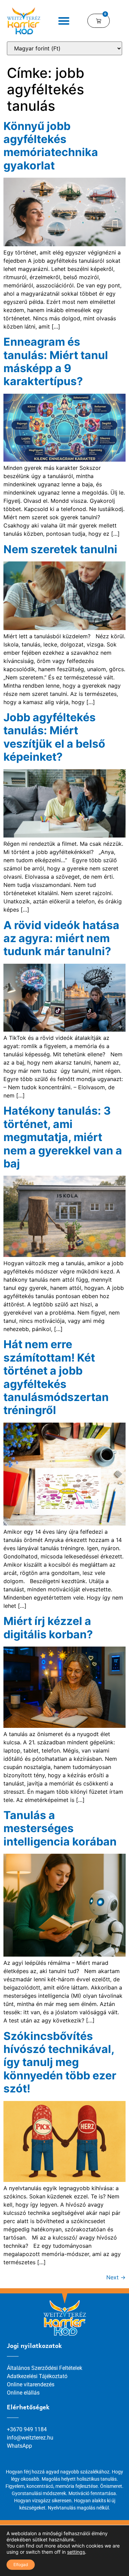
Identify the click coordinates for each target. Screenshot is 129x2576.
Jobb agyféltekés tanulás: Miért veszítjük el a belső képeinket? (54, 737)
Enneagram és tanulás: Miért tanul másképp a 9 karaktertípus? (56, 361)
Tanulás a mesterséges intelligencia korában (60, 1828)
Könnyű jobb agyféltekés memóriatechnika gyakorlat (51, 146)
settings (76, 2552)
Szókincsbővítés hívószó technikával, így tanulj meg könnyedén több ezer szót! (60, 2062)
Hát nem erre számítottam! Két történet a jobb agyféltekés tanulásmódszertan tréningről (56, 1377)
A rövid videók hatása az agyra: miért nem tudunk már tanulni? (61, 938)
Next (116, 2277)
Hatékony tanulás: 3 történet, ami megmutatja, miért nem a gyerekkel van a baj (63, 1137)
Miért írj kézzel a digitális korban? (48, 1628)
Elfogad (21, 2565)
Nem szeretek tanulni (60, 549)
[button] (64, 21)
